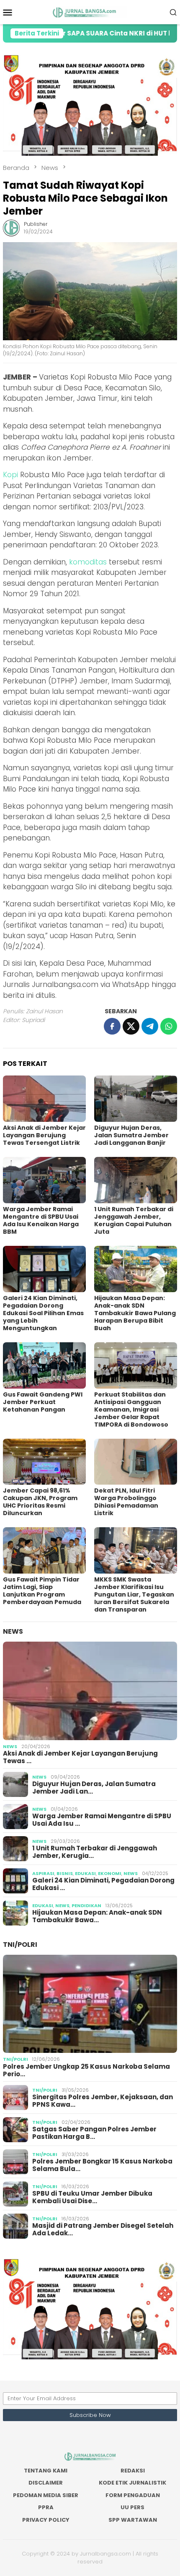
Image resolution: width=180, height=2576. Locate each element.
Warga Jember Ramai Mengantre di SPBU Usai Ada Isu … (102, 1820)
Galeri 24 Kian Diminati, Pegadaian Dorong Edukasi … (103, 1884)
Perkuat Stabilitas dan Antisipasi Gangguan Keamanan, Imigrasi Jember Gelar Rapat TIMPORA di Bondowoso (131, 1409)
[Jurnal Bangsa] (90, 12)
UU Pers (132, 2507)
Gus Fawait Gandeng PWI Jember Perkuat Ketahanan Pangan (43, 1402)
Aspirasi (43, 1873)
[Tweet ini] (131, 1026)
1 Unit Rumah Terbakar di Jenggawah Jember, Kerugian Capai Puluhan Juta (134, 1220)
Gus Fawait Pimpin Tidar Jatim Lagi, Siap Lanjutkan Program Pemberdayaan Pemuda (42, 1591)
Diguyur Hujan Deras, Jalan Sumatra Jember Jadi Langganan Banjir (131, 1135)
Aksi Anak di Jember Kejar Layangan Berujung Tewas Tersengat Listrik (44, 1135)
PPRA (46, 2507)
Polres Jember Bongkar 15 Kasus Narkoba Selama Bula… (102, 2165)
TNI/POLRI (20, 1945)
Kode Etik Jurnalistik (132, 2483)
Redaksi (133, 2471)
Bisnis (65, 1873)
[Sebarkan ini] (112, 1026)
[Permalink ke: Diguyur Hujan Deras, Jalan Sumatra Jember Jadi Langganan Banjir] (136, 1099)
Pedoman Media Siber (46, 2495)
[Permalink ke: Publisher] (11, 228)
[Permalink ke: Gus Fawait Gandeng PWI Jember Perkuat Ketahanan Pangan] (44, 1365)
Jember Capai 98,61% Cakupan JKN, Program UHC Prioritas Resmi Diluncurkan (40, 1502)
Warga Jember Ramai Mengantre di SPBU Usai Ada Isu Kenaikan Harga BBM (41, 1220)
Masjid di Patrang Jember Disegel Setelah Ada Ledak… (103, 2229)
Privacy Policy (46, 2520)
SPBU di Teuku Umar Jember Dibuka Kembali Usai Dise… (92, 2197)
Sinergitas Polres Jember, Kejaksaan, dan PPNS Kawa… (103, 2101)
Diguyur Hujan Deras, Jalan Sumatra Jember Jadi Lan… (94, 1788)
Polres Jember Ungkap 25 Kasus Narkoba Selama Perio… (86, 2070)
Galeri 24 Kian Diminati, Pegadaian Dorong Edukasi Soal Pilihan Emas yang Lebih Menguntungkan (43, 1313)
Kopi (10, 475)
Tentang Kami (46, 2471)
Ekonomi (110, 1873)
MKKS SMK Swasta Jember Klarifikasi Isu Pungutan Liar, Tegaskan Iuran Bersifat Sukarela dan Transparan (134, 1594)
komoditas (88, 562)
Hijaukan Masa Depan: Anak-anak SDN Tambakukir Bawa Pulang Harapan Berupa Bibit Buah (135, 1313)
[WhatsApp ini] (169, 1026)
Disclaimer (46, 2483)
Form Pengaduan (133, 2495)
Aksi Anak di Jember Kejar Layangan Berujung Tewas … (80, 1757)
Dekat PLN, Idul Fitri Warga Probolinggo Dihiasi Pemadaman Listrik (126, 1502)
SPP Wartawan (133, 2520)
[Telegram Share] (150, 1026)
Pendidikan (86, 1905)
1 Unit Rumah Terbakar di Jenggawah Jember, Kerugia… (95, 1852)
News (13, 1631)
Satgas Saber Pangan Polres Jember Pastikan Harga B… (94, 2133)
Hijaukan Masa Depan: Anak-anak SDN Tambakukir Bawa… (97, 1916)
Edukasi (85, 1873)
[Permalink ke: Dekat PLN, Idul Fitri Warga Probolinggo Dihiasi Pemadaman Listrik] (136, 1462)
